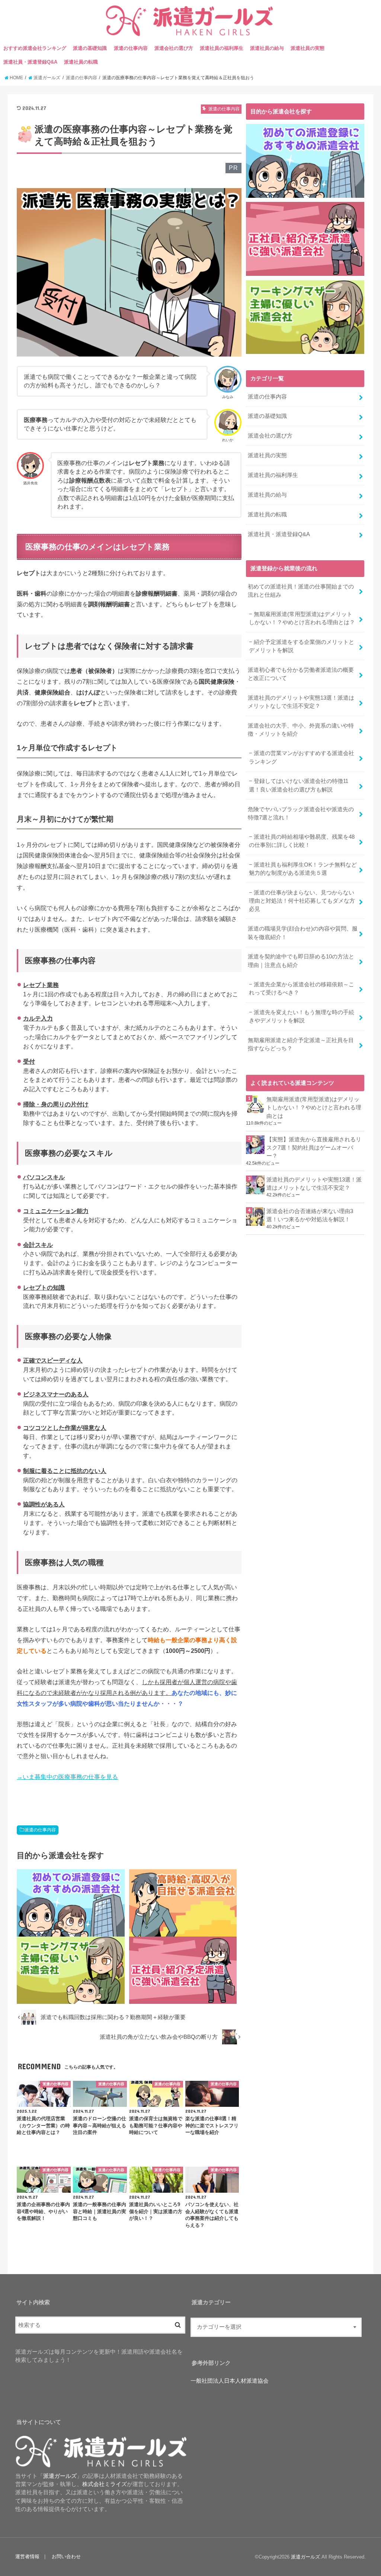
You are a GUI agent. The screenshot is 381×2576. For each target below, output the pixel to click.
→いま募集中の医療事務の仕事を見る (67, 1777)
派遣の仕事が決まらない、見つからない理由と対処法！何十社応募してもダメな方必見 (302, 901)
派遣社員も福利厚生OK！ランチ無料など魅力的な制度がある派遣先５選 (303, 869)
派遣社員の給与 (267, 48)
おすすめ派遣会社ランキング (35, 48)
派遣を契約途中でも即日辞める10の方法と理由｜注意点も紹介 (301, 961)
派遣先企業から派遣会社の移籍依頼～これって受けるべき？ (302, 989)
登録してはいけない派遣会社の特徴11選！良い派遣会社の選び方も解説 (299, 785)
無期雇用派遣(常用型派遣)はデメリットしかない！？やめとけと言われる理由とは (314, 1108)
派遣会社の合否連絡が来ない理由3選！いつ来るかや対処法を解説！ (310, 1215)
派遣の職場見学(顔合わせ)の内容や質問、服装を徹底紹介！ (303, 933)
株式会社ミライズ (105, 2484)
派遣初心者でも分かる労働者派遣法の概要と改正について (301, 674)
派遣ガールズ (305, 2557)
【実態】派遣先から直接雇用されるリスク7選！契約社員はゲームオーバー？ (314, 1148)
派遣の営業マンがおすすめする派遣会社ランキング (302, 757)
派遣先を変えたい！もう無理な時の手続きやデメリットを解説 (302, 1016)
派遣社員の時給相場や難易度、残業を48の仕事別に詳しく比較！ (302, 841)
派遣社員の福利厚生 (222, 48)
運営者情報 (27, 2556)
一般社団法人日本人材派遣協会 (230, 2381)
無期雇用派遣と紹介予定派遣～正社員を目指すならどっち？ (301, 1044)
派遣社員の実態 (308, 48)
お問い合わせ (66, 2556)
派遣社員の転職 (81, 62)
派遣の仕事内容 (131, 48)
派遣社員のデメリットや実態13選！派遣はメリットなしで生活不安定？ (301, 702)
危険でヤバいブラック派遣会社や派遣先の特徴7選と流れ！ (301, 813)
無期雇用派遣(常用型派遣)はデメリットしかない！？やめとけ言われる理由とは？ (302, 618)
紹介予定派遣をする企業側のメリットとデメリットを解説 (302, 646)
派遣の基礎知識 (90, 48)
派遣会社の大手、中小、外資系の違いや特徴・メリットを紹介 (301, 730)
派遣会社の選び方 (174, 48)
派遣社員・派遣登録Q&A (30, 62)
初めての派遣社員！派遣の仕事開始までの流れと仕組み (301, 591)
